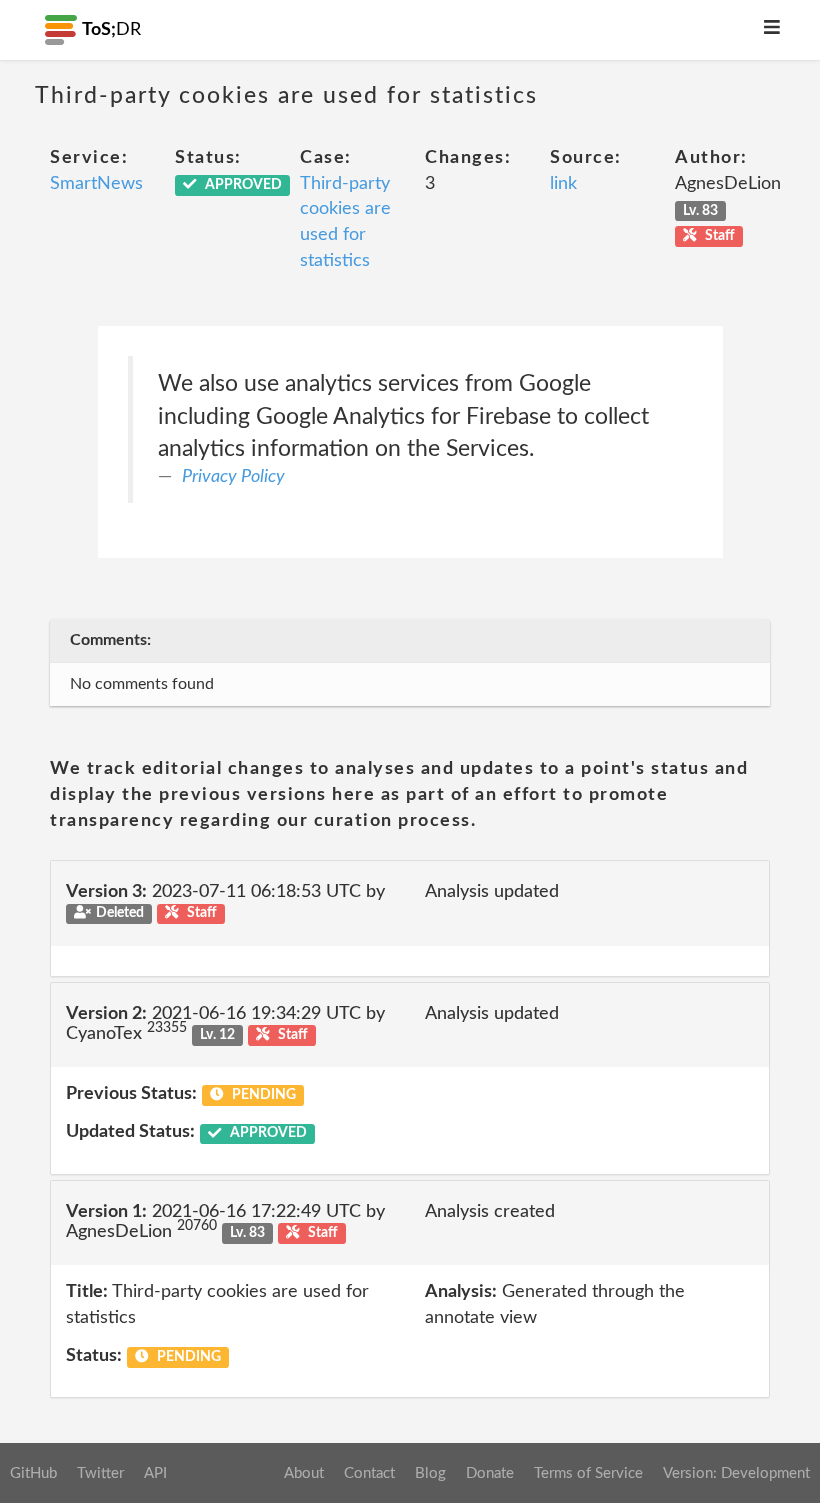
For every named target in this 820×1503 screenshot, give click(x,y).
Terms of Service (588, 1473)
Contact (369, 1473)
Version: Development (736, 1473)
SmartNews (96, 184)
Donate (490, 1473)
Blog (430, 1473)
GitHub (33, 1473)
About (304, 1473)
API (155, 1473)
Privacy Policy (233, 477)
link (563, 184)
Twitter (100, 1473)
